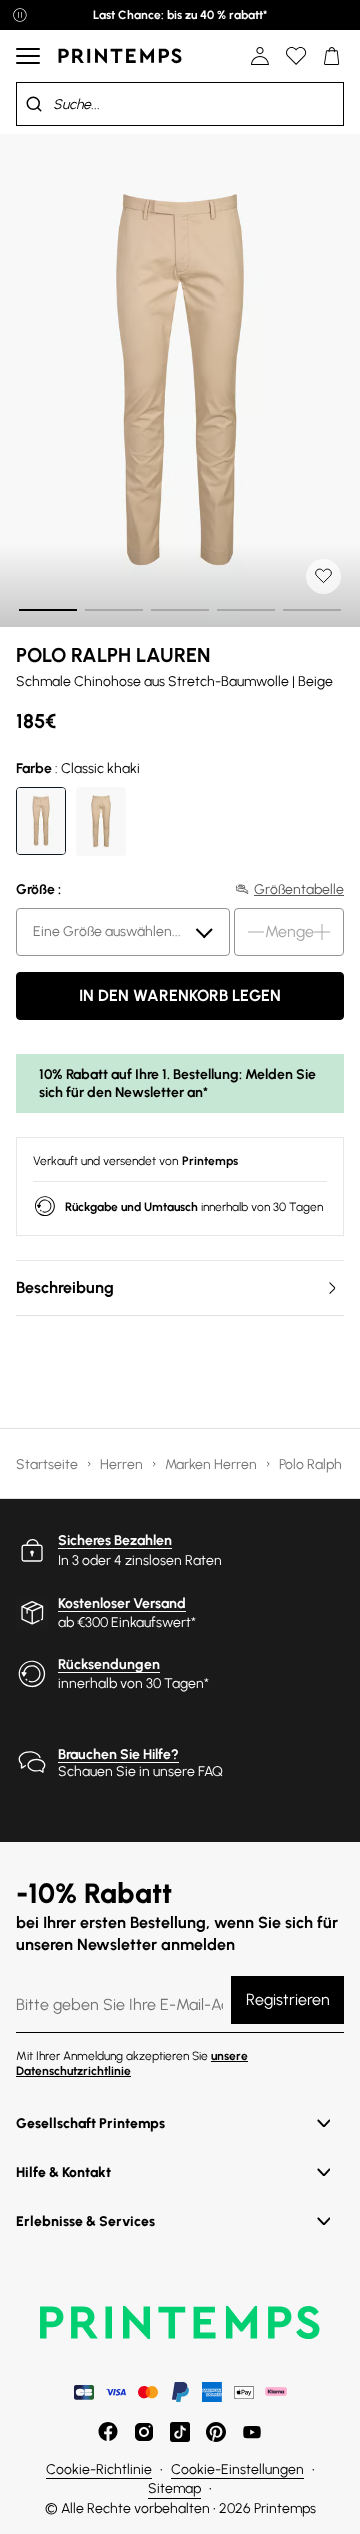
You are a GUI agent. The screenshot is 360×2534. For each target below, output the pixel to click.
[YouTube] (252, 2432)
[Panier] (332, 56)
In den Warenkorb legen (180, 995)
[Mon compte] (260, 56)
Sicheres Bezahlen (115, 1540)
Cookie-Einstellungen (237, 2469)
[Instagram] (144, 2432)
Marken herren (212, 1464)
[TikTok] (180, 2432)
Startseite (48, 1464)
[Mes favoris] (296, 56)
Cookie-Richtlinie (99, 2469)
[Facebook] (108, 2432)
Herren (123, 1464)
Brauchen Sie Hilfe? (118, 1754)
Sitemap (174, 2488)
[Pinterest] (216, 2432)
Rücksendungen (109, 1664)
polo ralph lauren (113, 655)
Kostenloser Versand (122, 1603)
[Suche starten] (34, 104)
